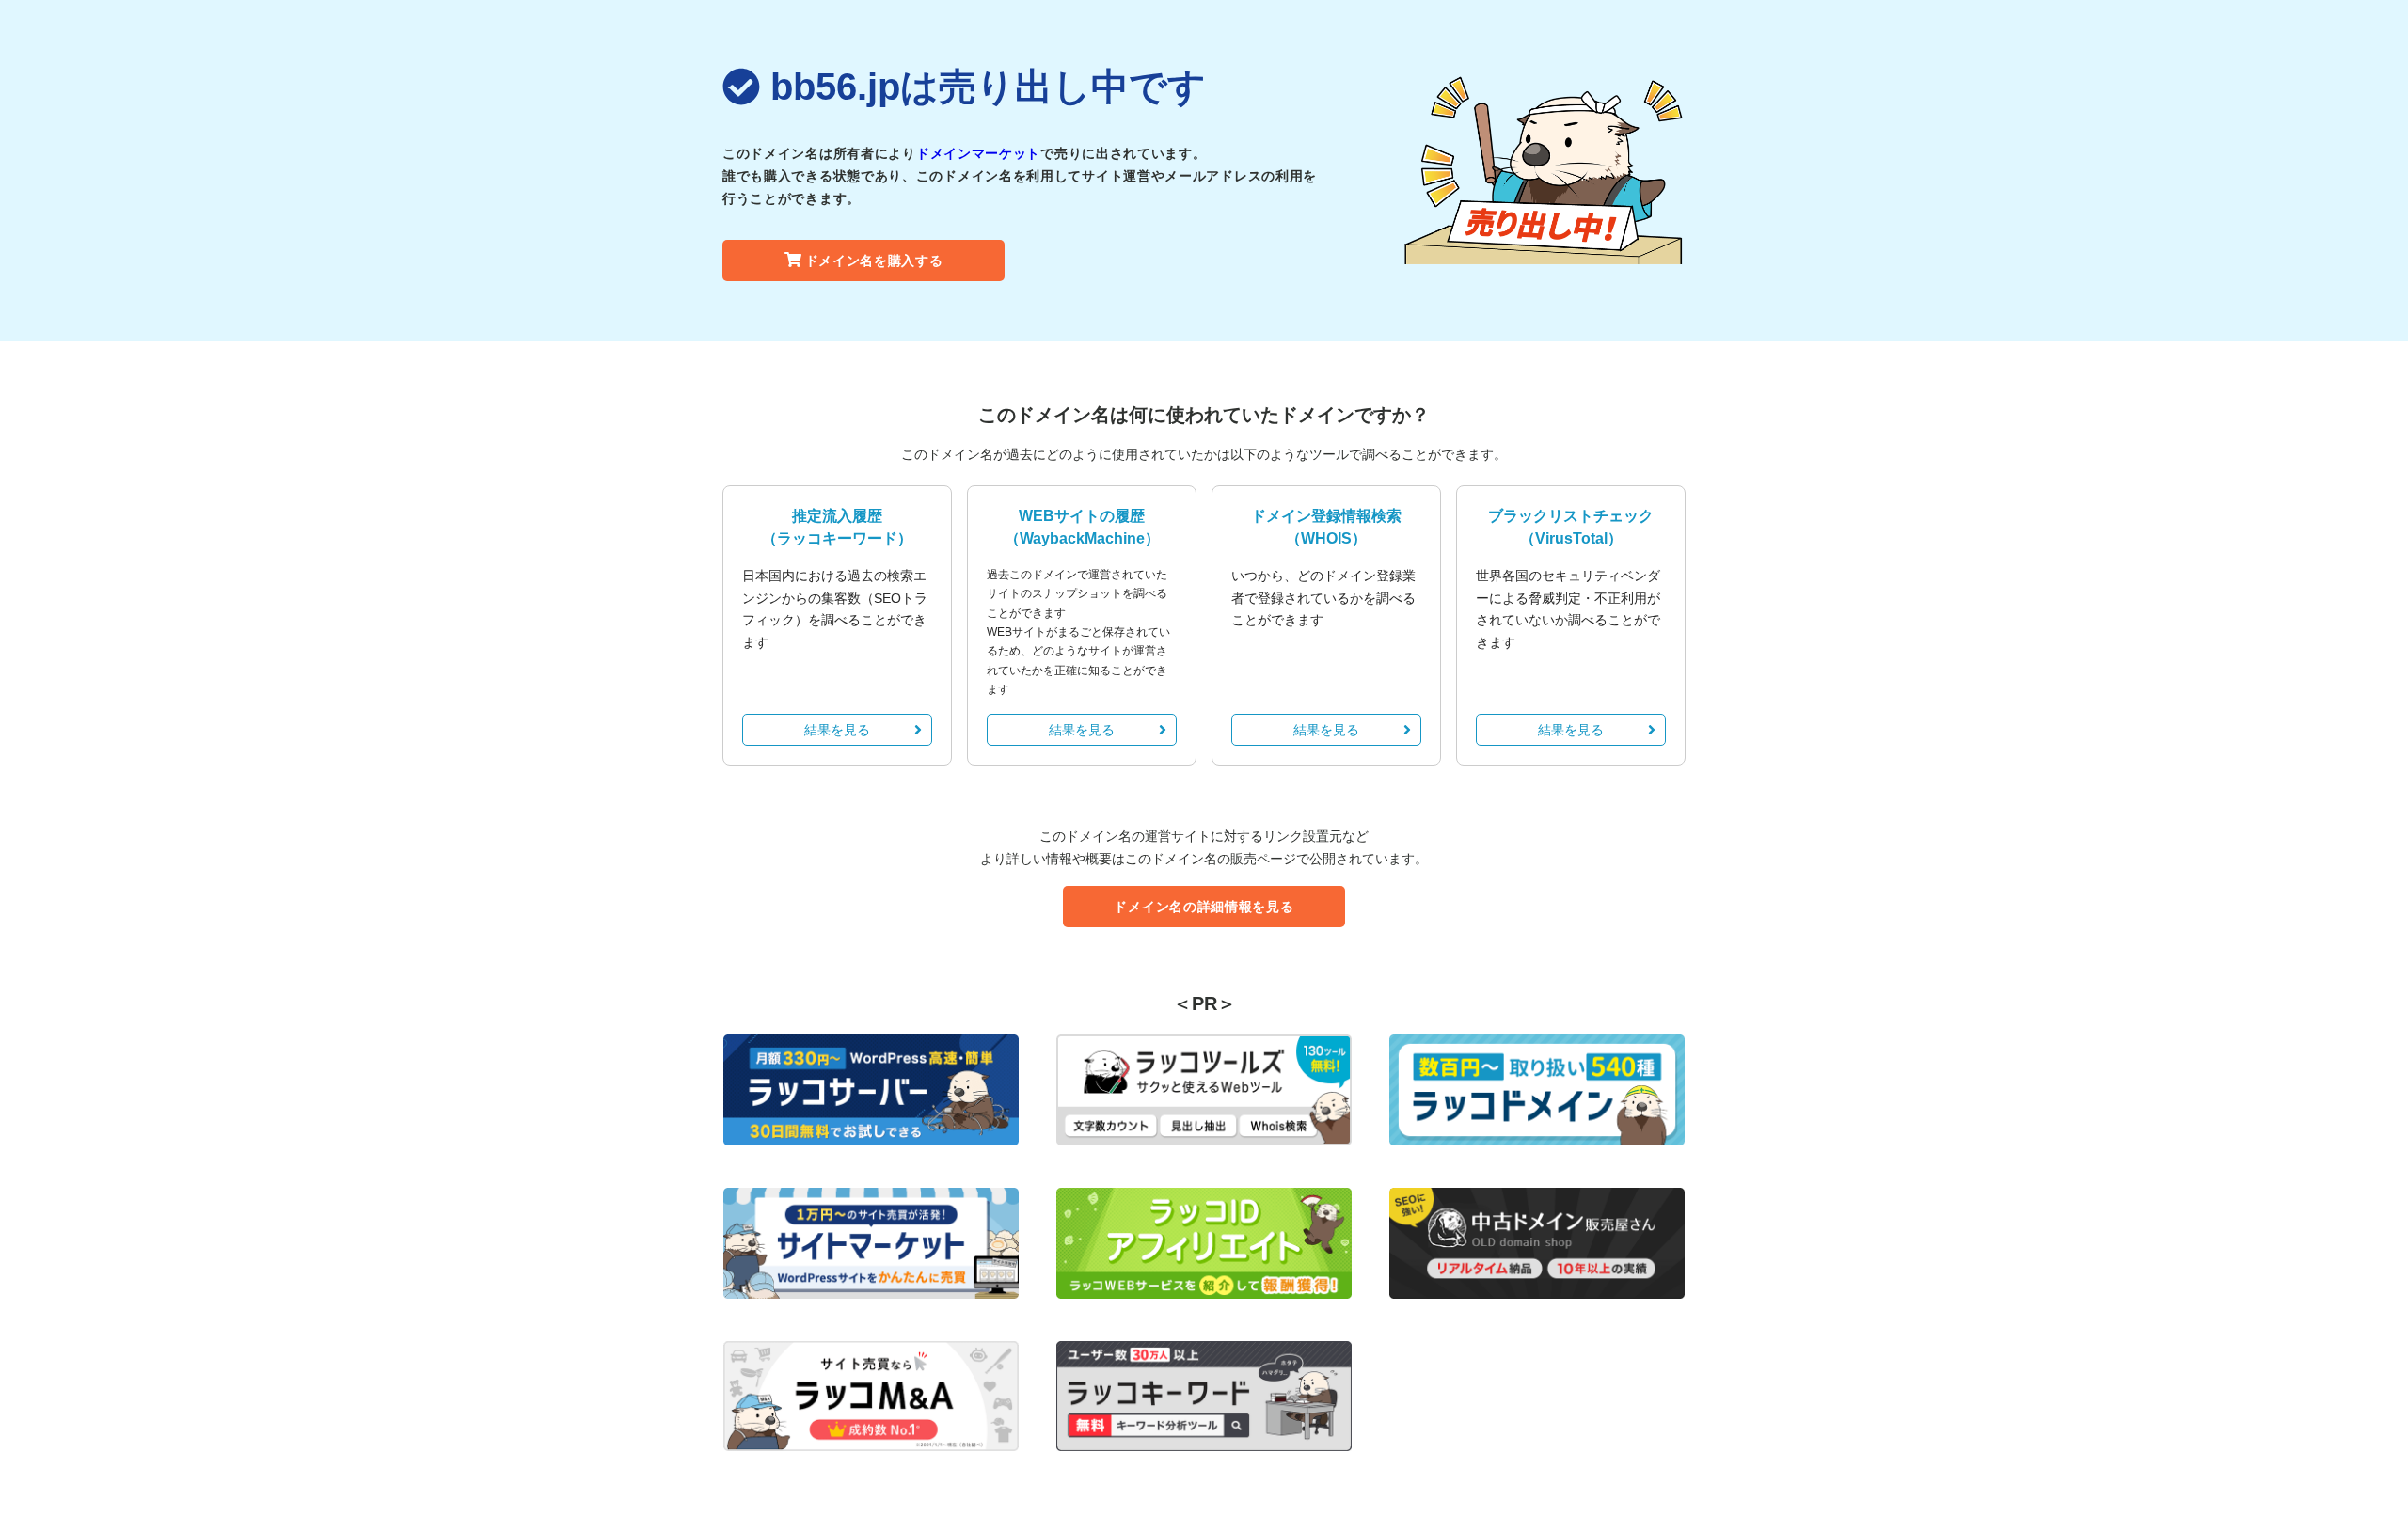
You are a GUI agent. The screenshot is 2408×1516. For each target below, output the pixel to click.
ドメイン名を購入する (874, 261)
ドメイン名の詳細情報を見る (1204, 907)
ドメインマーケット (978, 153)
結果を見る (837, 730)
